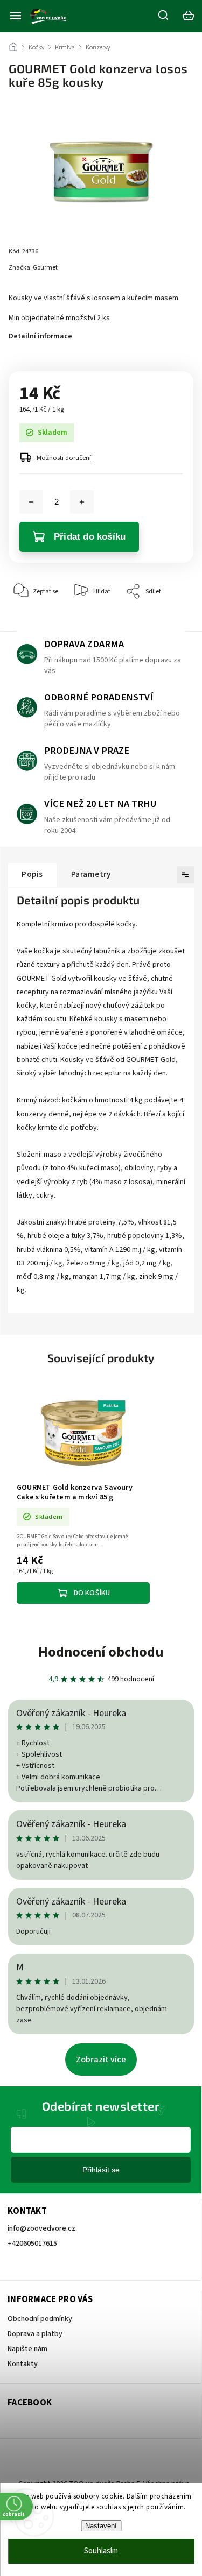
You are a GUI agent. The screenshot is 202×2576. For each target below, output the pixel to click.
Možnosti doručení (64, 458)
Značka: (33, 268)
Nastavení (101, 2526)
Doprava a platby (35, 2334)
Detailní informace (40, 336)
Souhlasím (101, 2551)
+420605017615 (32, 2244)
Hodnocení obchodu (101, 1652)
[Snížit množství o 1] (31, 502)
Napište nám (27, 2349)
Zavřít (168, 624)
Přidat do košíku (90, 537)
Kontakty (23, 2364)
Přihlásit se (101, 2170)
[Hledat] (164, 15)
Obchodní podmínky (40, 2319)
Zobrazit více (101, 2060)
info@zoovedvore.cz (41, 2228)
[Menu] (16, 16)
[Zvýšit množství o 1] (82, 502)
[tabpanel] (83, 1497)
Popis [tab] (32, 874)
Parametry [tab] (91, 874)
